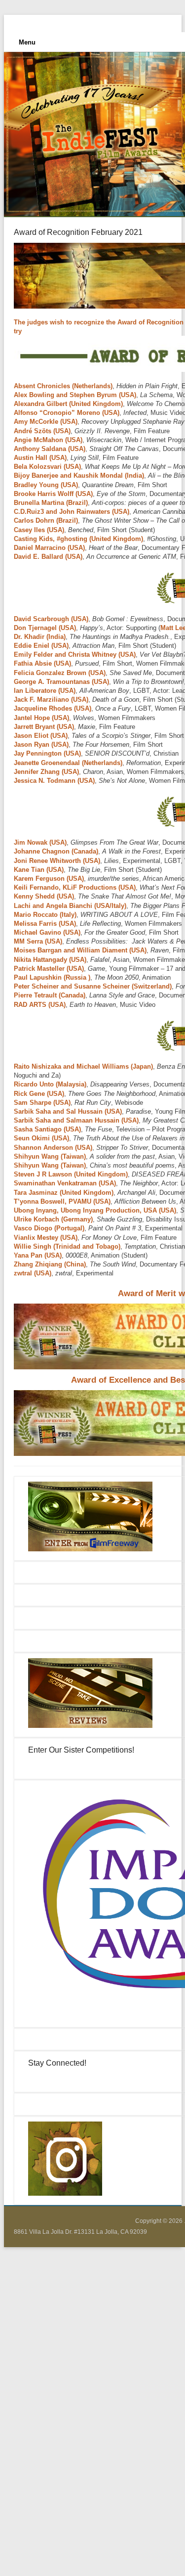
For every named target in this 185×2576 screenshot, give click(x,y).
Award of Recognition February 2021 (78, 232)
